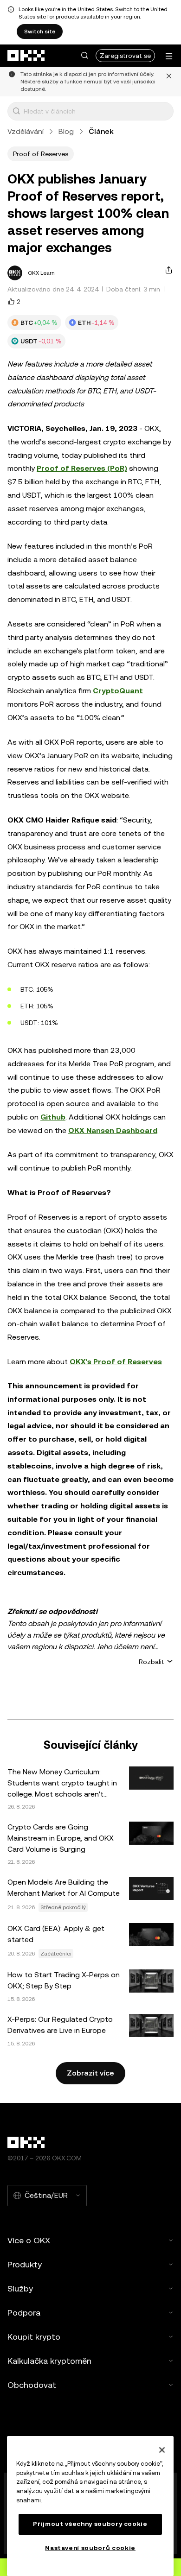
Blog (66, 131)
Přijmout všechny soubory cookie (90, 2524)
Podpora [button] (24, 2313)
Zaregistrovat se (125, 56)
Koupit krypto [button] (34, 2337)
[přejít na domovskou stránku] (26, 56)
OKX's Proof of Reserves (116, 1362)
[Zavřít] (169, 82)
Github (53, 1117)
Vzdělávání (26, 131)
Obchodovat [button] (32, 2385)
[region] (90, 2506)
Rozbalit (152, 1662)
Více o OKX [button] (29, 2240)
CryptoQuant (118, 691)
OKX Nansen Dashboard (113, 1130)
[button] (84, 56)
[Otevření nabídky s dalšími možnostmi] (169, 56)
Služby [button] (20, 2288)
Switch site (40, 32)
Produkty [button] (25, 2264)
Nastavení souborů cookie (90, 2548)
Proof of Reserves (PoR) (82, 468)
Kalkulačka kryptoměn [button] (49, 2361)
